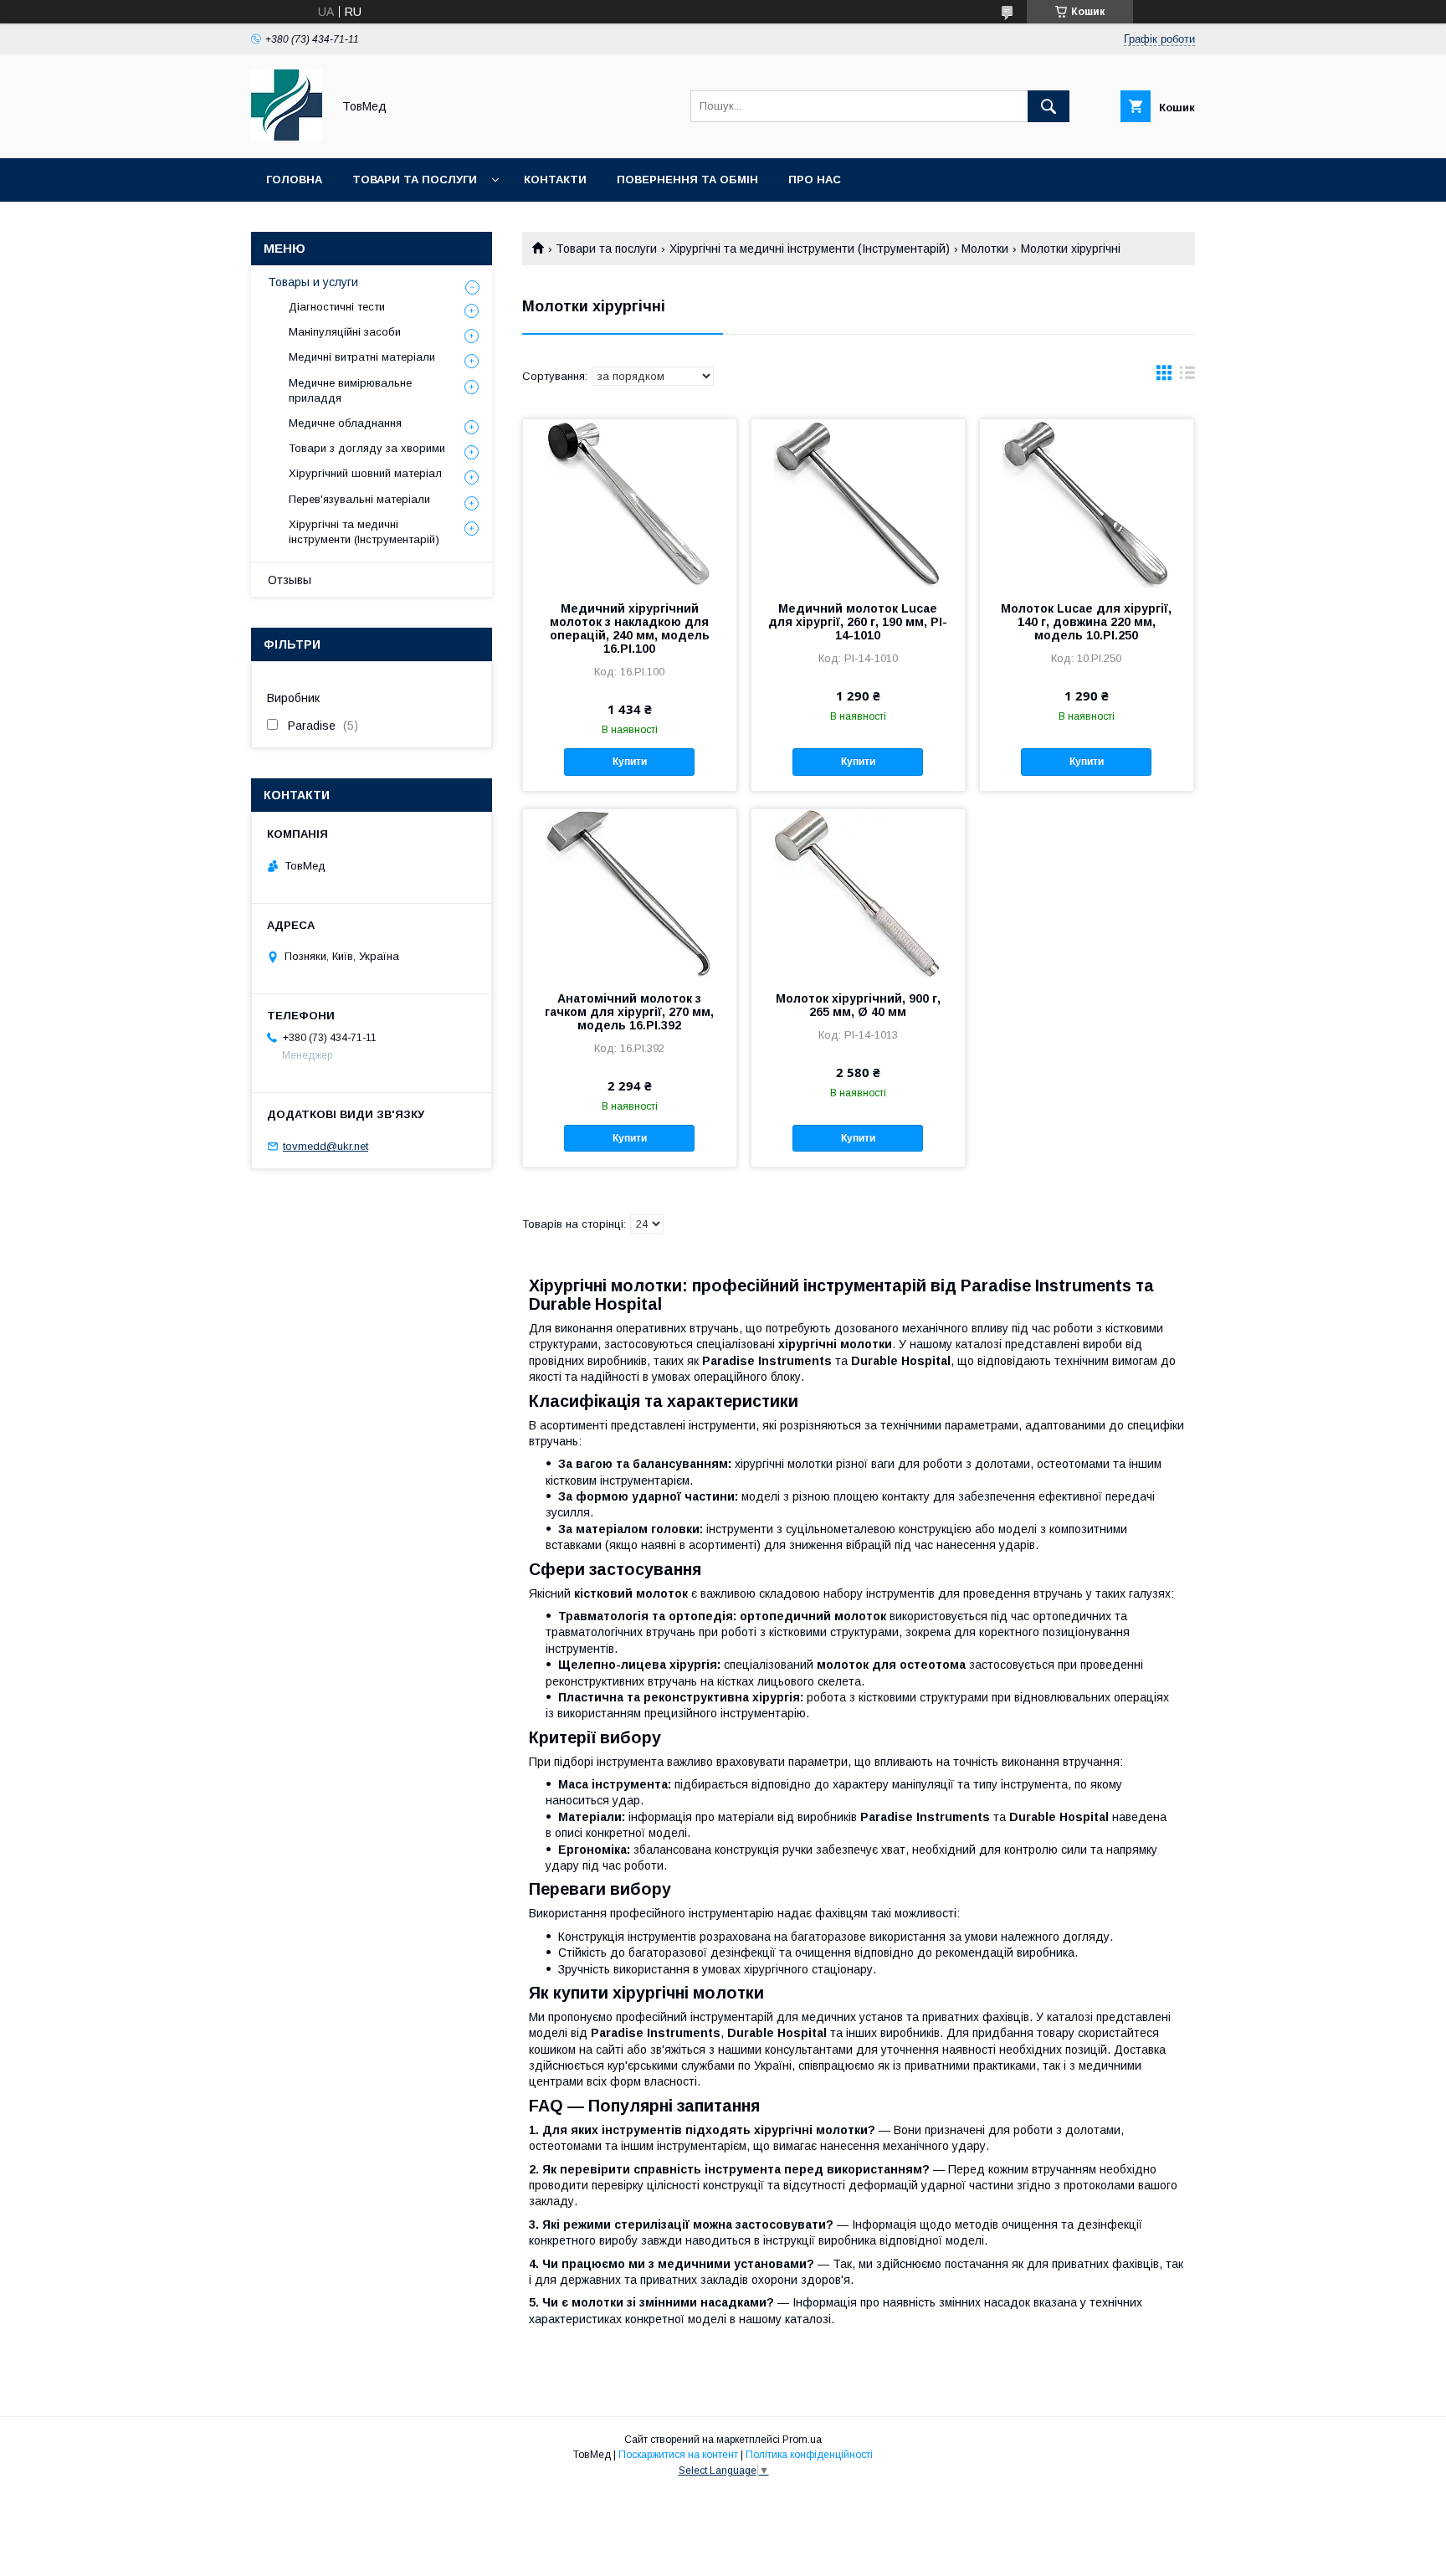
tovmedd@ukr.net (326, 1146)
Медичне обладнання (345, 423)
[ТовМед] (287, 136)
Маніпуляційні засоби (345, 332)
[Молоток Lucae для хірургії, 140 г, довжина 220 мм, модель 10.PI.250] (1087, 503)
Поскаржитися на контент (678, 2455)
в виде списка (1187, 377)
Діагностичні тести (337, 307)
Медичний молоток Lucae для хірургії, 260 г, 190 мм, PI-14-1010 (858, 622)
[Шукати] (1049, 106)
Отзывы (290, 580)
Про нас (815, 180)
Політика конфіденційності (809, 2455)
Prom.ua (802, 2440)
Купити (630, 762)
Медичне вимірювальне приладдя (350, 390)
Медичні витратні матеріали (362, 357)
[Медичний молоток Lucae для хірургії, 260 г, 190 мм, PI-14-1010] (858, 503)
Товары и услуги (313, 282)
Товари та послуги (415, 180)
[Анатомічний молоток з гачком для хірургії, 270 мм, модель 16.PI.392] (630, 893)
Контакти (555, 180)
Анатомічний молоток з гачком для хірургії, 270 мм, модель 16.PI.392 (629, 1012)
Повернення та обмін (687, 180)
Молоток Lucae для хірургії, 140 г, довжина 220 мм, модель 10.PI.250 (1086, 622)
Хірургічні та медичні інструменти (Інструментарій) (810, 249)
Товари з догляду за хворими (367, 448)
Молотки (985, 249)
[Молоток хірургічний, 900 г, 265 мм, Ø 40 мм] (858, 893)
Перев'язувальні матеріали (359, 499)
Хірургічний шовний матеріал (365, 473)
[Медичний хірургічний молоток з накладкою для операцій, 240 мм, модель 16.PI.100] (630, 503)
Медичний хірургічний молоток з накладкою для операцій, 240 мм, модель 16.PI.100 (630, 629)
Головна (294, 180)
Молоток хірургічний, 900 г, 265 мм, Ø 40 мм (858, 1005)
